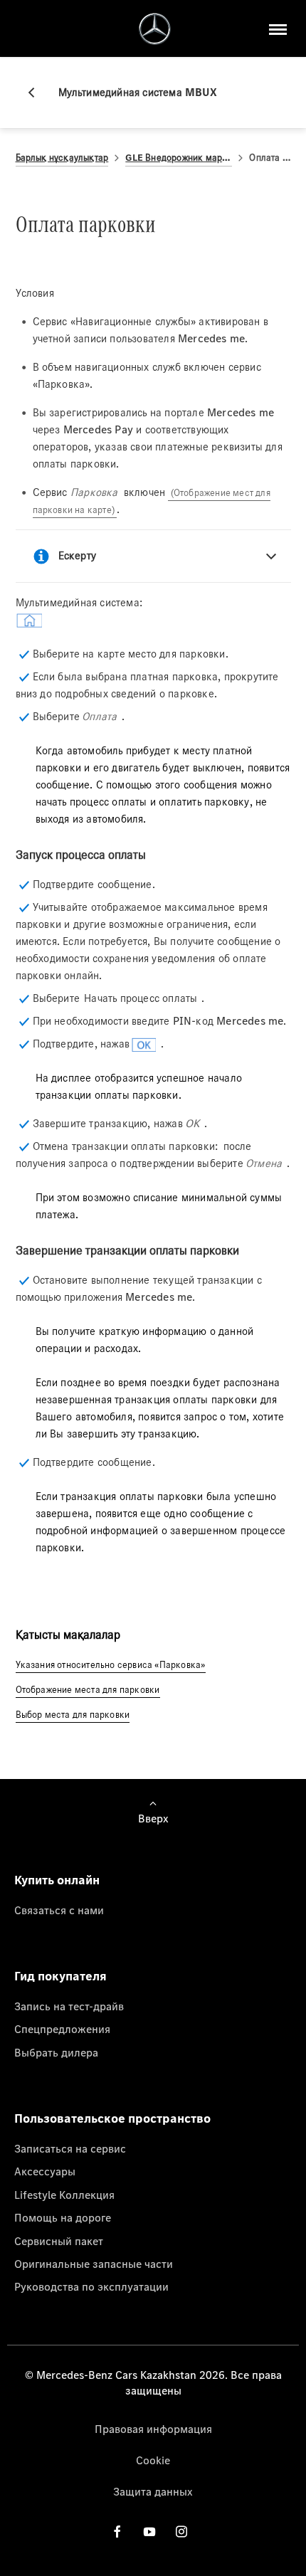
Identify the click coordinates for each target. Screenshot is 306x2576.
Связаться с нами (59, 1910)
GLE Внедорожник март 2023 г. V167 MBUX (179, 158)
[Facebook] (117, 2532)
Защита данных (153, 2491)
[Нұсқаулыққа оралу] (37, 93)
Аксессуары (45, 2171)
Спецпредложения (62, 2029)
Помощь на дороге (63, 2217)
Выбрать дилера (56, 2052)
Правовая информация (153, 2429)
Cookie (153, 2460)
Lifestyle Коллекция (64, 2195)
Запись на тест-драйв (69, 2006)
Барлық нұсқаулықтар (62, 158)
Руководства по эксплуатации (91, 2286)
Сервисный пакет (59, 2241)
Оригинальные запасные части (94, 2264)
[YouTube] (149, 2532)
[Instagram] (181, 2532)
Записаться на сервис (70, 2148)
